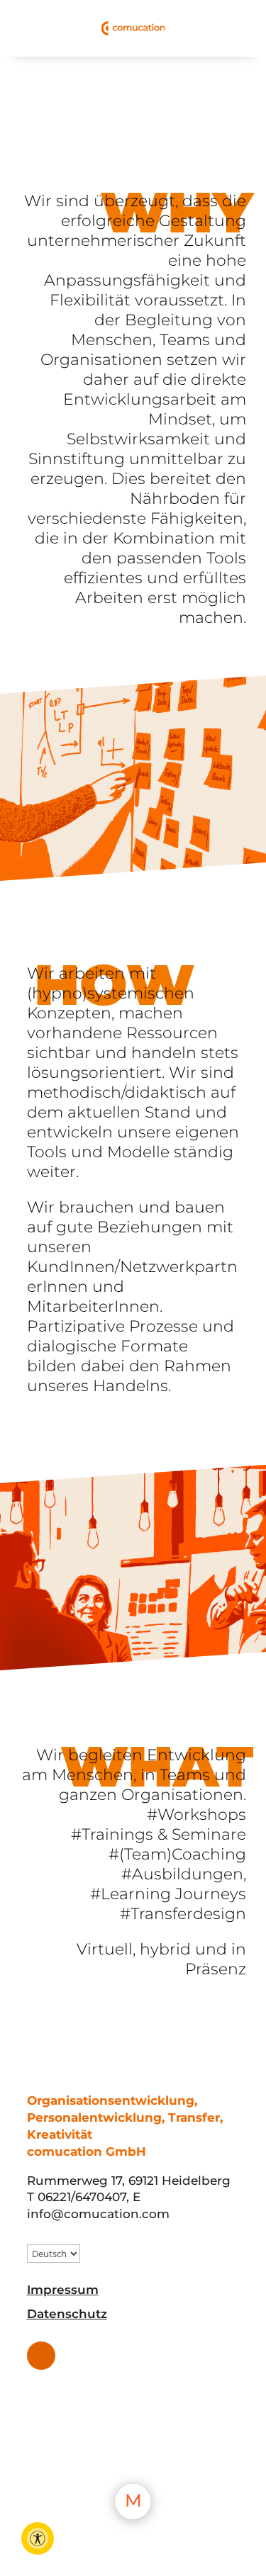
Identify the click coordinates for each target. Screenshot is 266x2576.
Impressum (63, 2290)
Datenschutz (67, 2314)
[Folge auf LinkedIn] (41, 2356)
